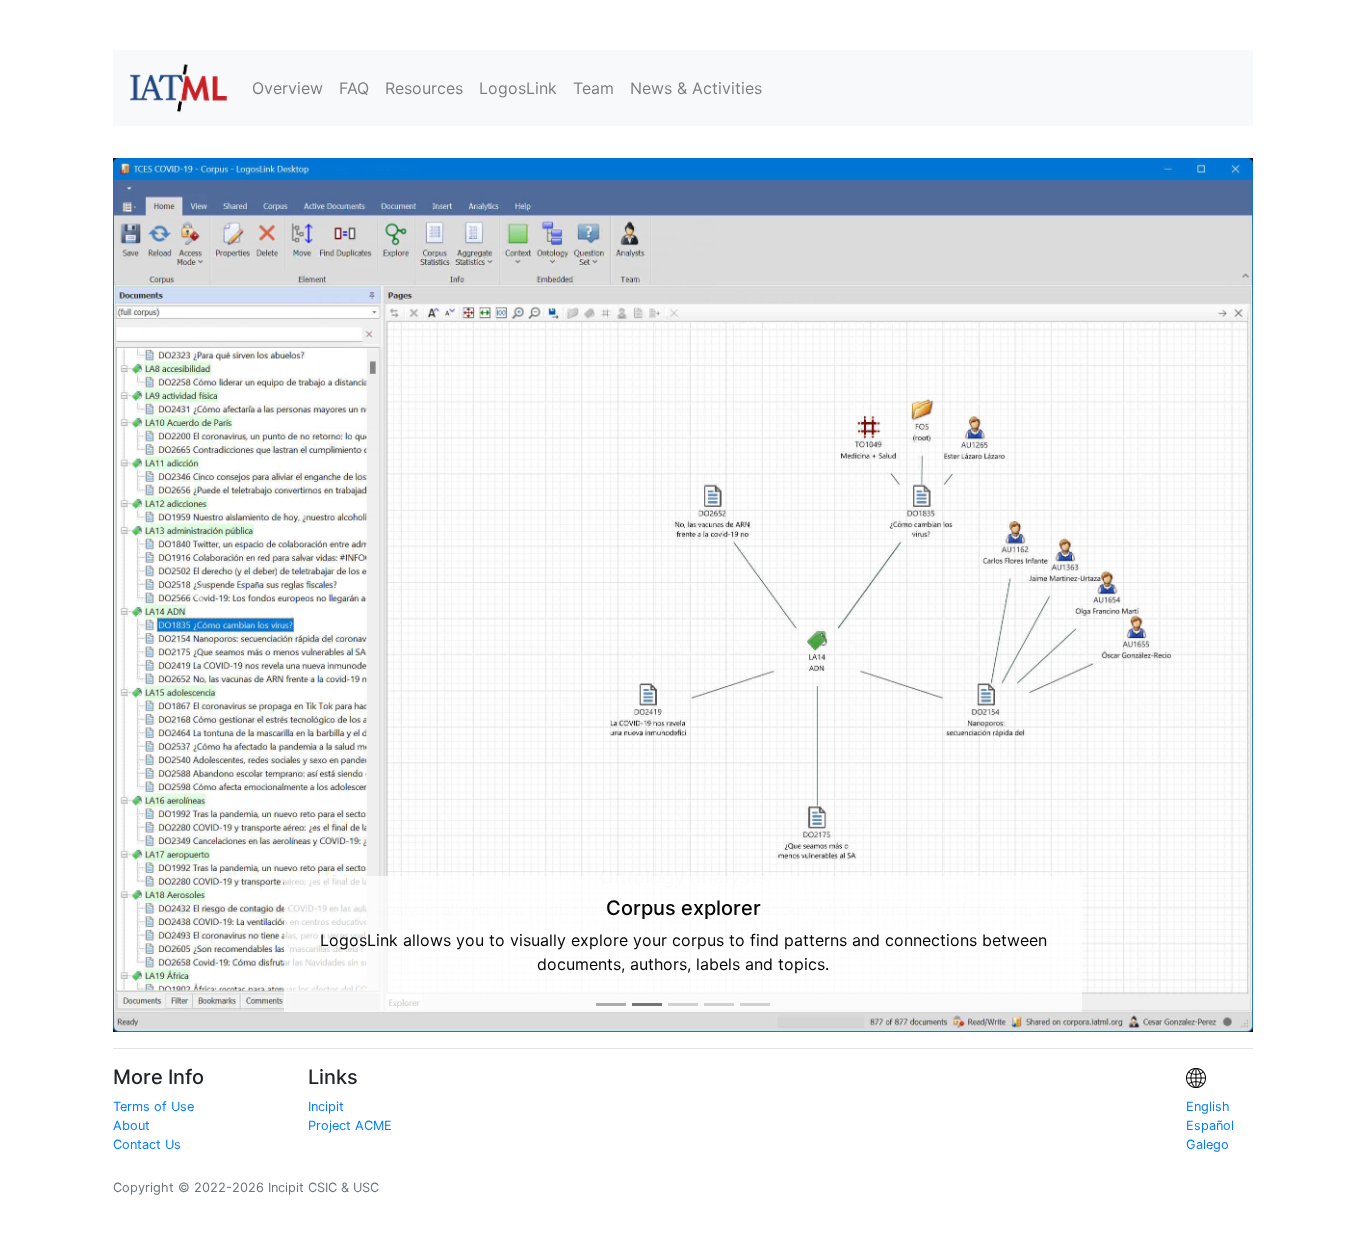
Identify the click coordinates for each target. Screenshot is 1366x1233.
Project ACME (350, 1095)
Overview (287, 88)
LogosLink (518, 88)
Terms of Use (153, 1075)
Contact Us (147, 1114)
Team (593, 88)
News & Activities (696, 88)
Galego (1207, 1114)
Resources (424, 88)
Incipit (326, 1075)
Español (1210, 1095)
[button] (198, 579)
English (1208, 1075)
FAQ (354, 88)
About (131, 1095)
